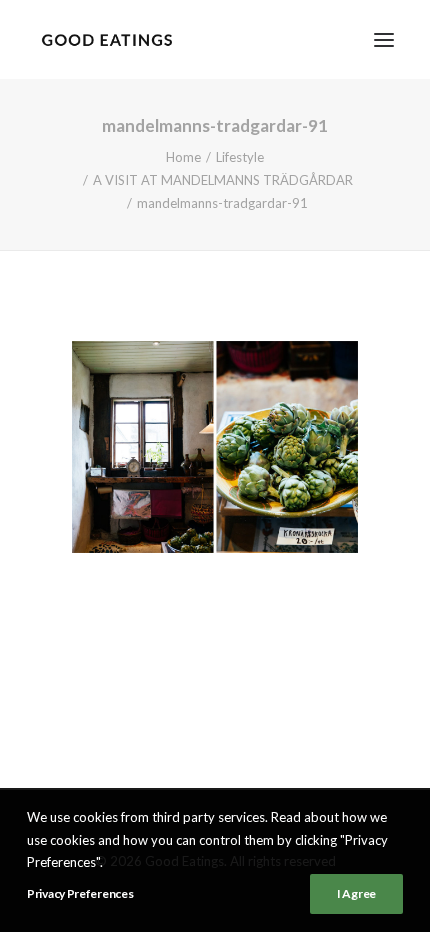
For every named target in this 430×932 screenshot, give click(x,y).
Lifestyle (240, 157)
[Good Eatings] (106, 39)
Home (183, 157)
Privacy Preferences (80, 893)
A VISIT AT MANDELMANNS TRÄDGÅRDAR (223, 180)
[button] (384, 39)
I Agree (356, 893)
